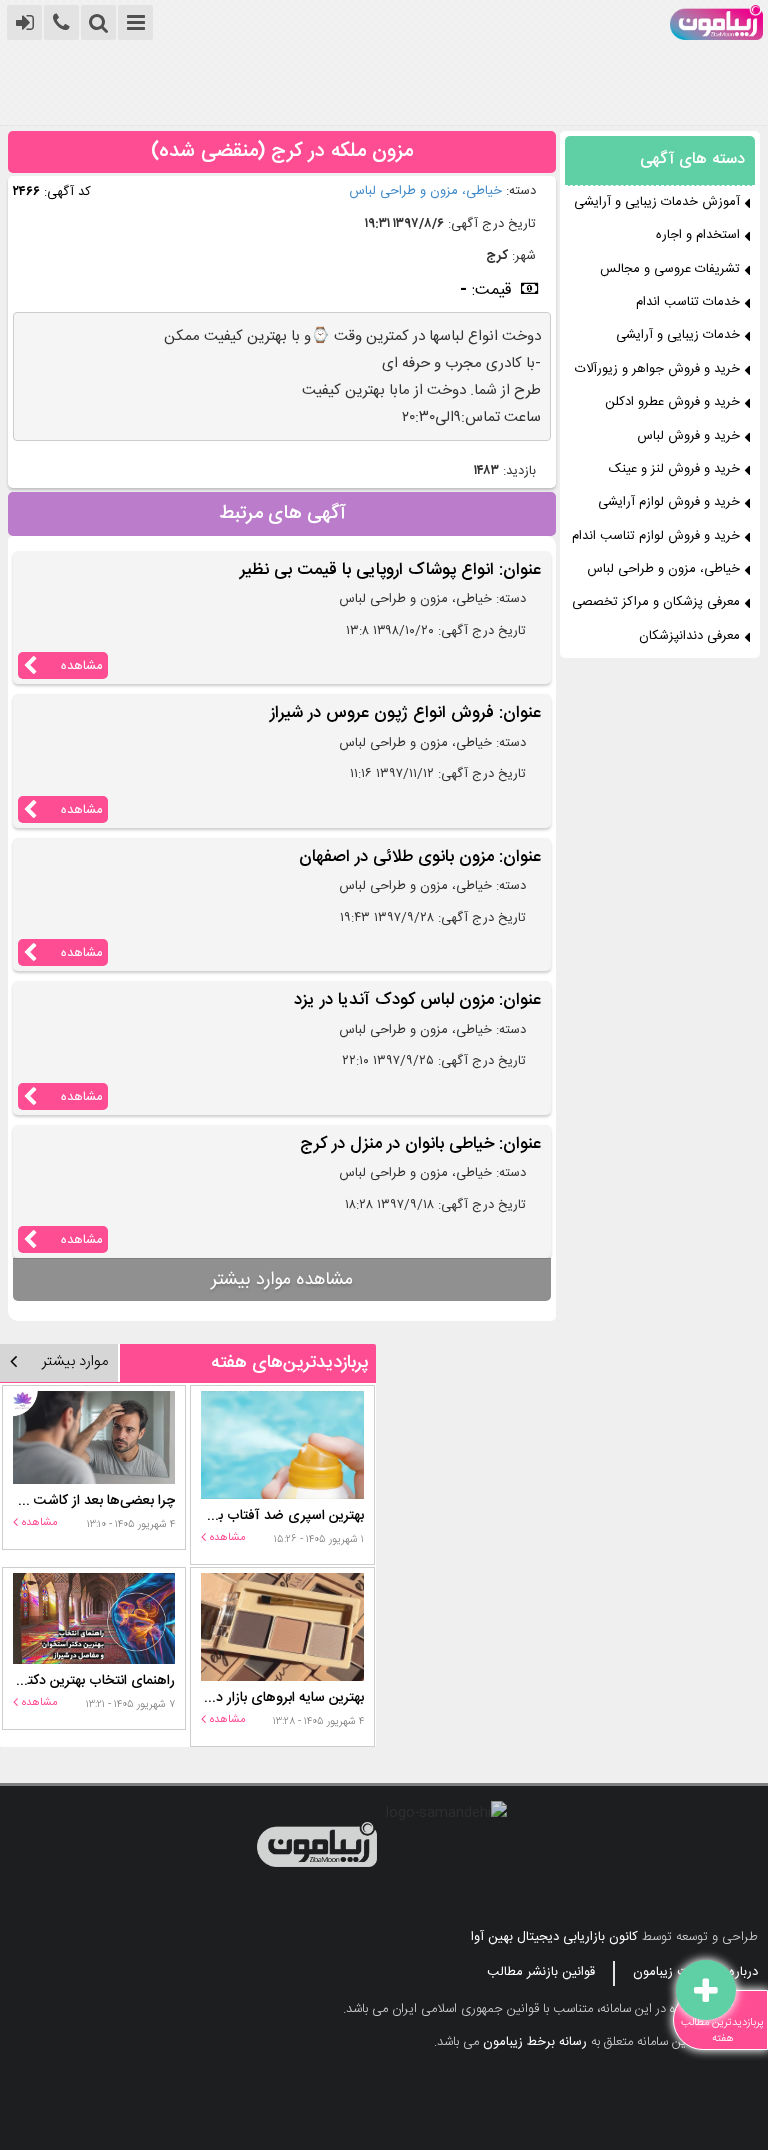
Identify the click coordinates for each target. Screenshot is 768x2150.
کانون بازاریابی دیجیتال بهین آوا (554, 1937)
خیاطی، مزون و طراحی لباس (425, 191)
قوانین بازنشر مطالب (541, 1972)
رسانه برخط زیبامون (535, 2042)
